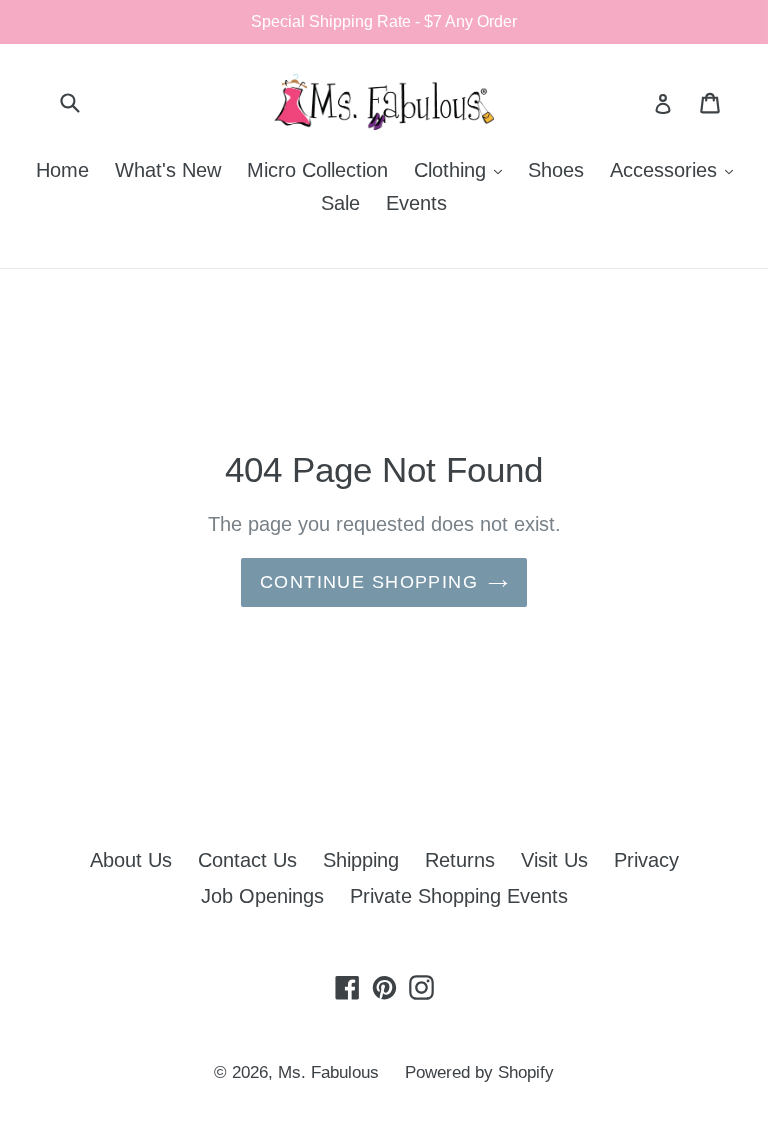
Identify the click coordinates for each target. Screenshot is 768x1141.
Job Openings (262, 896)
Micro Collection (317, 170)
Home (62, 170)
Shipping (361, 860)
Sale (340, 203)
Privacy (646, 860)
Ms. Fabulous (328, 1072)
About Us (131, 860)
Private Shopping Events (459, 896)
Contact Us (247, 860)
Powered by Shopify (479, 1072)
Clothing (463, 169)
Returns (460, 860)
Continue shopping (369, 582)
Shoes (556, 170)
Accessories (676, 169)
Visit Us (554, 860)
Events (416, 203)
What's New (168, 170)
